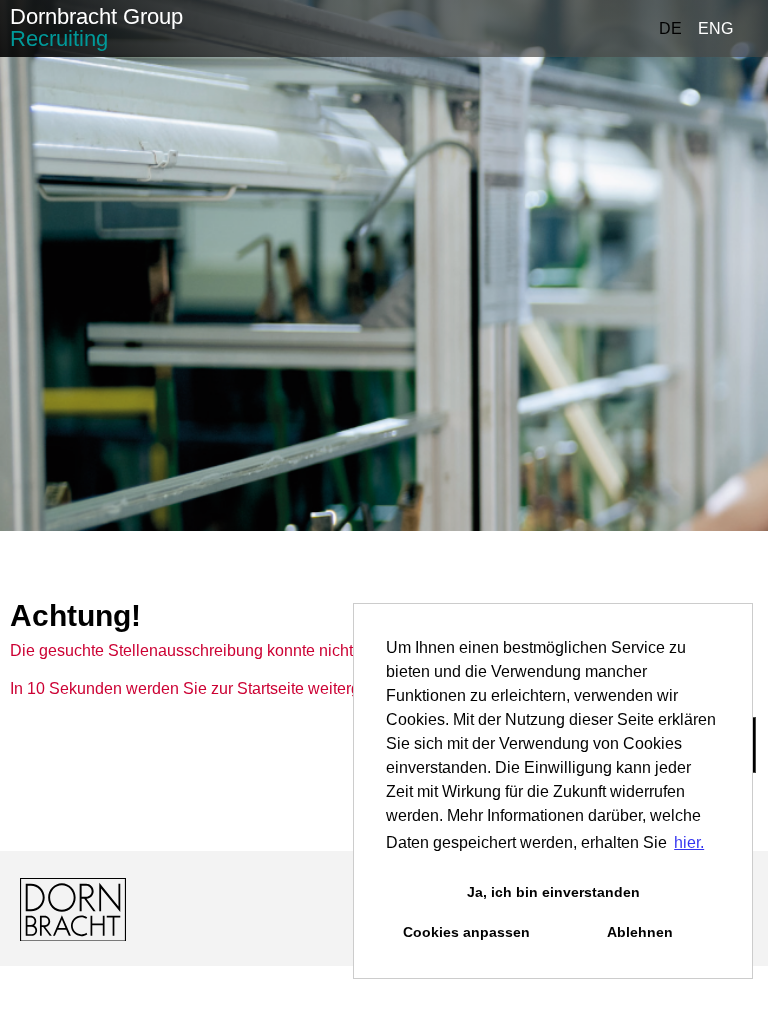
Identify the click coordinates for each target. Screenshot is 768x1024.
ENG (715, 28)
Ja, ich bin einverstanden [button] (553, 892)
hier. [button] (689, 842)
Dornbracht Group (96, 27)
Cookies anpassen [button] (466, 932)
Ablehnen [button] (640, 932)
